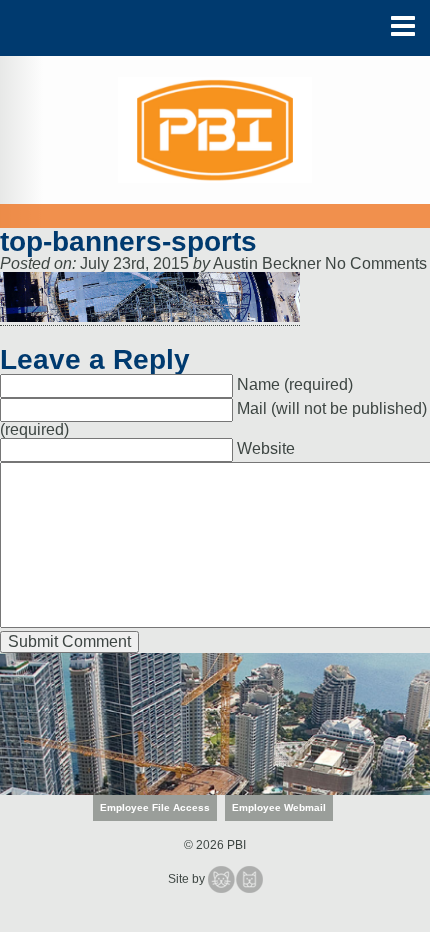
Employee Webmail (279, 807)
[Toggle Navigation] (403, 26)
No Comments (376, 263)
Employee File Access (155, 807)
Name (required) (295, 385)
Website (266, 449)
